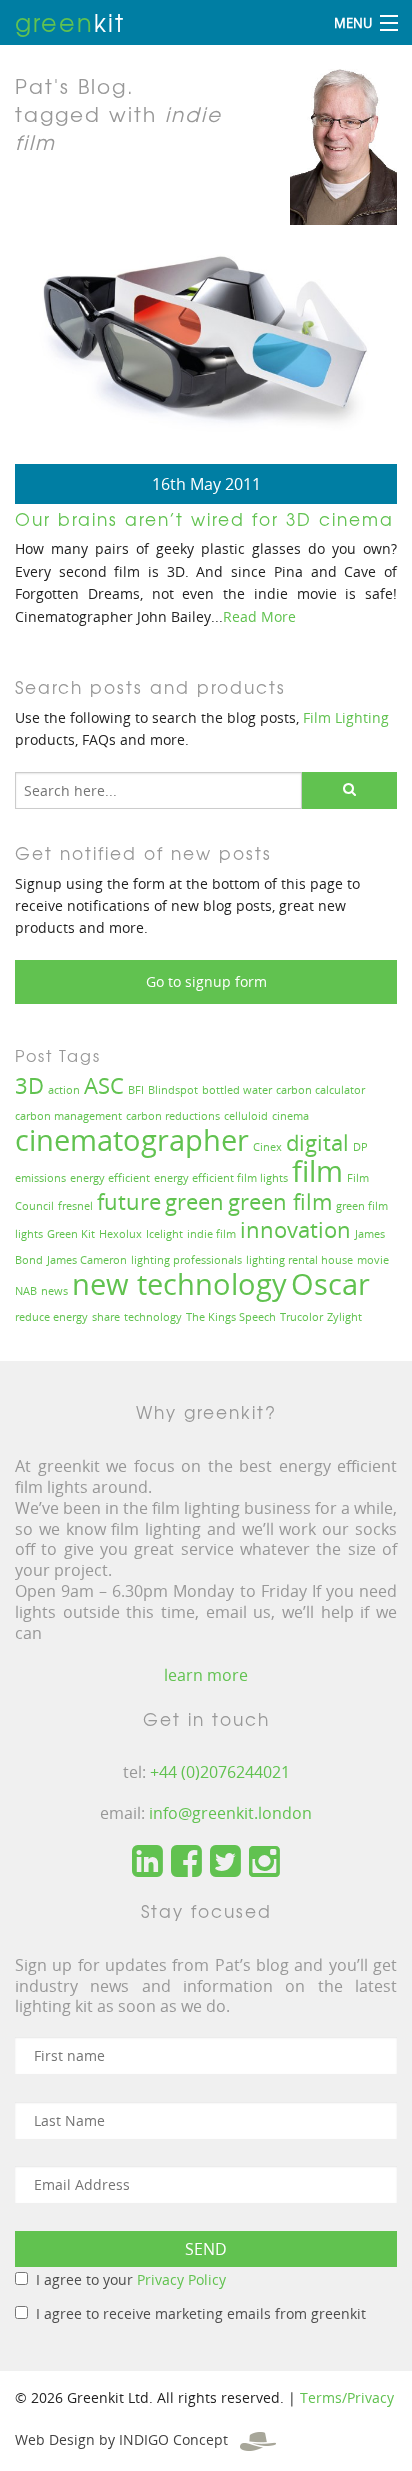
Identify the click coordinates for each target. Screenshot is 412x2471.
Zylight (344, 1317)
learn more (206, 1675)
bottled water (237, 1090)
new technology (179, 1284)
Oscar (330, 1284)
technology (153, 1317)
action (64, 1090)
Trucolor (301, 1317)
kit (70, 22)
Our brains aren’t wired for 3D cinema (204, 518)
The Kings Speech (231, 1317)
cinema (290, 1116)
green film (280, 1201)
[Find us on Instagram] (264, 1862)
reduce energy (51, 1317)
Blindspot (173, 1090)
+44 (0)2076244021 (220, 1772)
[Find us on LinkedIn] (147, 1862)
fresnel (75, 1206)
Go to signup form (206, 981)
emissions (40, 1178)
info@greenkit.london (230, 1813)
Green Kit (71, 1234)
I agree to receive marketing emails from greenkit (201, 2313)
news (54, 1291)
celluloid (246, 1116)
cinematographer (132, 1140)
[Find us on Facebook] (186, 1862)
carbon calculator (320, 1090)
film (317, 1171)
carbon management (68, 1116)
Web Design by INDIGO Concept (127, 2439)
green (194, 1201)
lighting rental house (299, 1260)
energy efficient (110, 1178)
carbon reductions (173, 1116)
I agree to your (131, 2279)
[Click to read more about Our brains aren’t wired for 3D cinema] (206, 346)
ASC (104, 1085)
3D (29, 1085)
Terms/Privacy (347, 2397)
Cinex (267, 1147)
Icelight (164, 1234)
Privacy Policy (181, 2279)
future (129, 1201)
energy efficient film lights (221, 1178)
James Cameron (87, 1260)
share (106, 1317)
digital (317, 1142)
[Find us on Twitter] (225, 1862)
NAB (26, 1291)
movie (373, 1260)
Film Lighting (346, 717)
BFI (136, 1090)
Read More (259, 616)
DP (360, 1147)
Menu (353, 23)
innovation (295, 1229)
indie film (211, 1234)
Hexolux (120, 1234)
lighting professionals (186, 1260)
